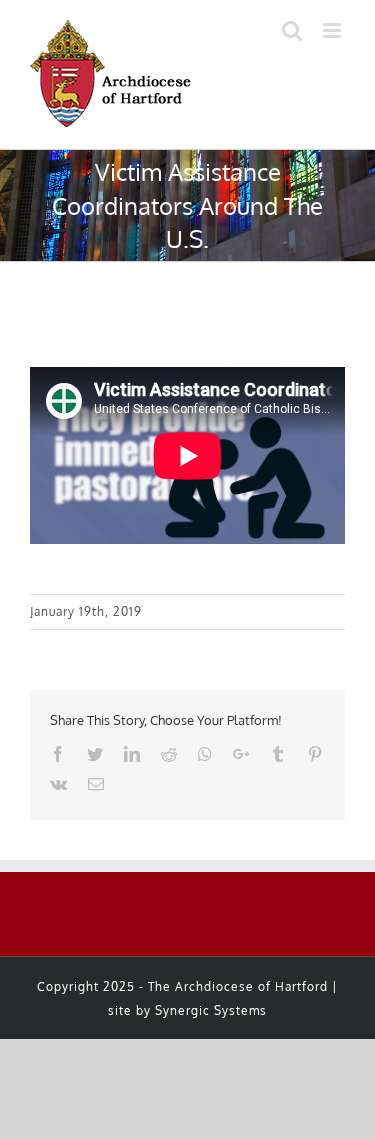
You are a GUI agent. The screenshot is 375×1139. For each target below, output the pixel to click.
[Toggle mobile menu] (334, 30)
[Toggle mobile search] (292, 30)
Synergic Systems (211, 1010)
